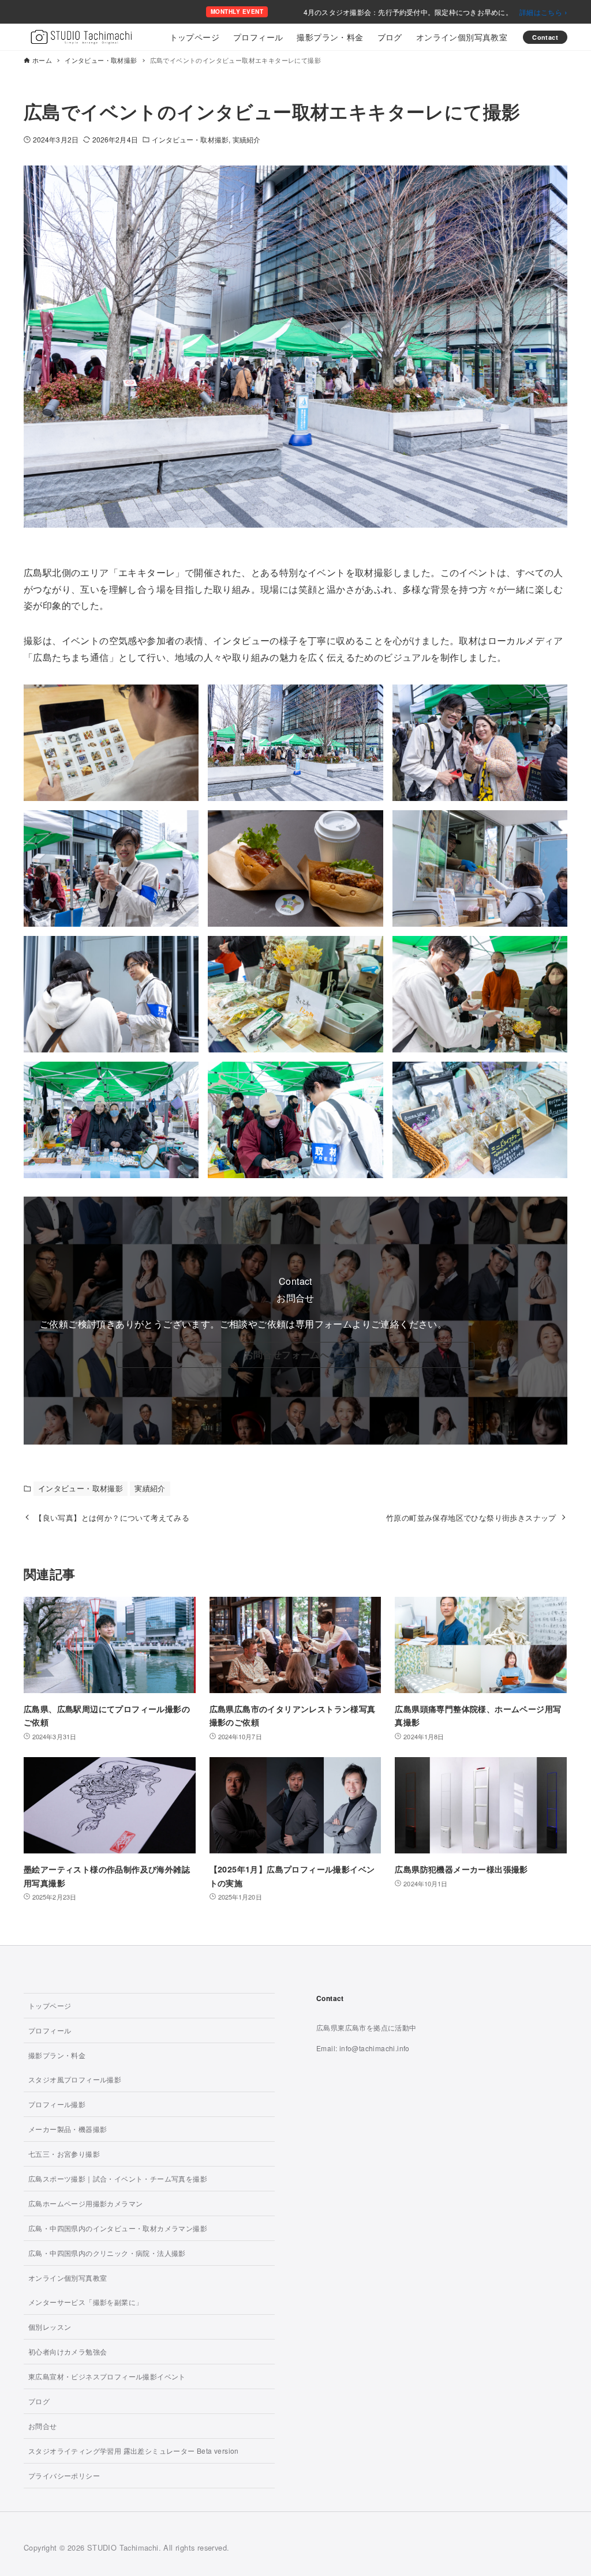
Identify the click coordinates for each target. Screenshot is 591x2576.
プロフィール (50, 2030)
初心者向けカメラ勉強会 (68, 2351)
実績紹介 (246, 139)
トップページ (50, 2005)
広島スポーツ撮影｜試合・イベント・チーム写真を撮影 (118, 2178)
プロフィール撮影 (57, 2104)
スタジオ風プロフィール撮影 (75, 2079)
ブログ (39, 2401)
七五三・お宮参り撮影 (64, 2154)
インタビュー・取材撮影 (190, 139)
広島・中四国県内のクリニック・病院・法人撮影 (107, 2253)
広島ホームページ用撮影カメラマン (85, 2203)
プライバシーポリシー (64, 2475)
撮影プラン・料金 (57, 2055)
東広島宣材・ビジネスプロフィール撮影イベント (107, 2376)
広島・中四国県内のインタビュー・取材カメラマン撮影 (118, 2228)
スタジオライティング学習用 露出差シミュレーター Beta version (134, 2451)
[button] (295, 1355)
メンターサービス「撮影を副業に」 (85, 2302)
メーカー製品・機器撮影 (68, 2129)
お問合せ (43, 2426)
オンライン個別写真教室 (68, 2278)
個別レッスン (50, 2327)
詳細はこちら (543, 12)
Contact (545, 37)
